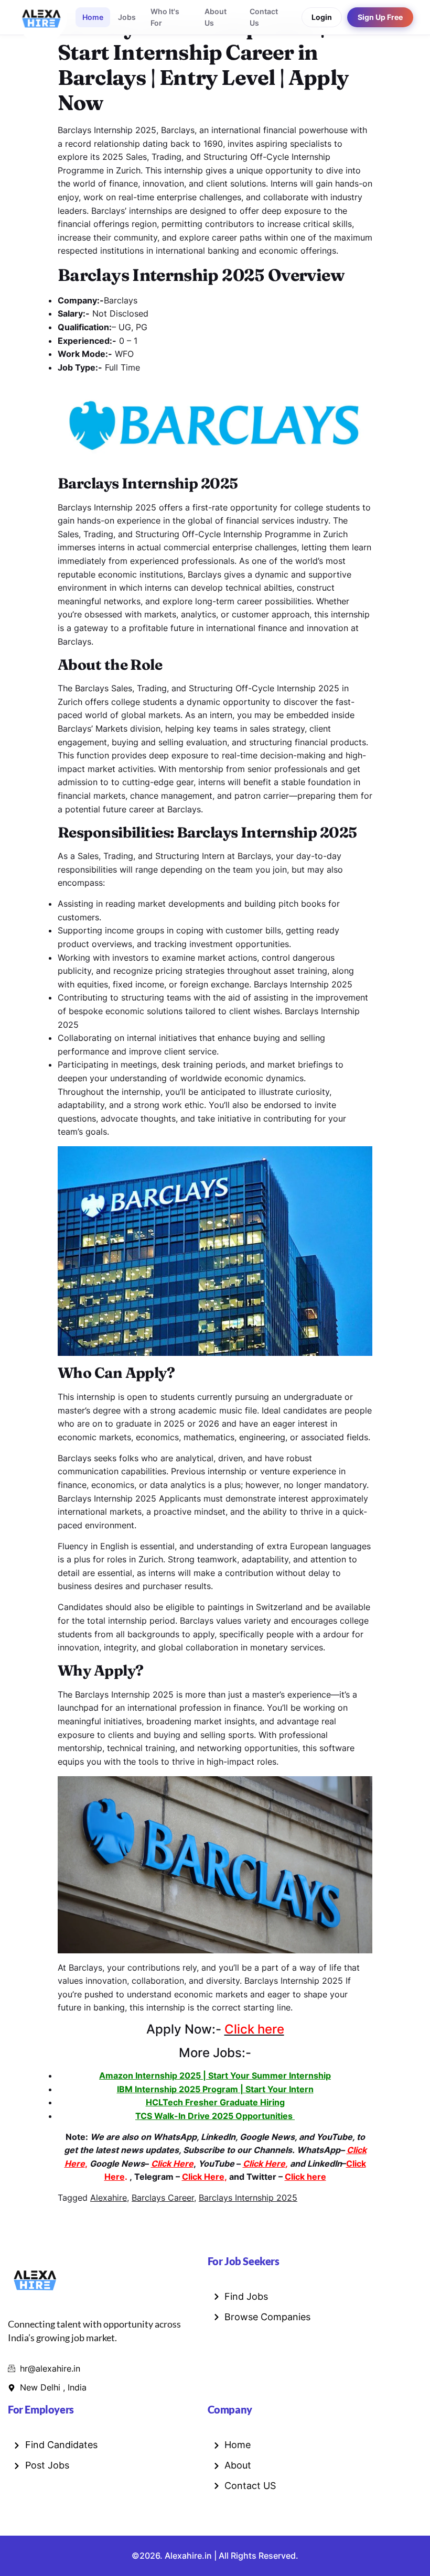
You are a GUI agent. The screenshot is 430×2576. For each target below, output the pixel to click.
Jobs (127, 17)
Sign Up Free (380, 17)
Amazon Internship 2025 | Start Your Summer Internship (215, 2075)
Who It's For (165, 17)
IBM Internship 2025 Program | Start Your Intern (215, 2089)
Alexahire (109, 2198)
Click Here (203, 2177)
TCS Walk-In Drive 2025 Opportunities (215, 2116)
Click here (305, 2177)
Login (322, 17)
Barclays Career (163, 2198)
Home (93, 17)
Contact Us (264, 17)
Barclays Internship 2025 (248, 2198)
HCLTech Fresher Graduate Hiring (215, 2102)
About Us (216, 17)
